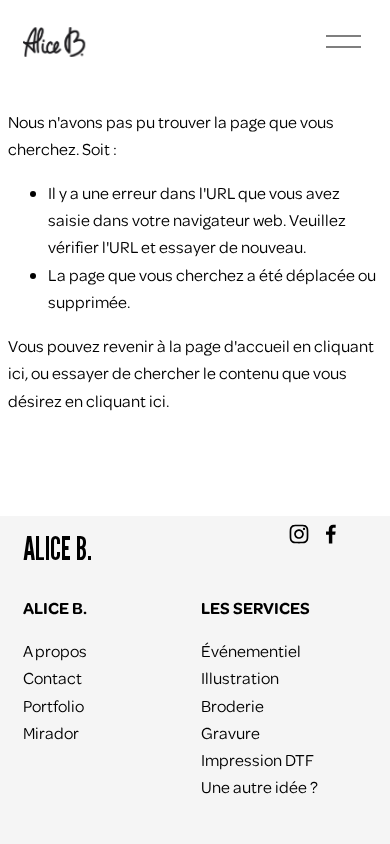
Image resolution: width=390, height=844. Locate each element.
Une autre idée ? (259, 786)
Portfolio (53, 705)
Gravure (230, 732)
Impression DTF (257, 759)
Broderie (232, 705)
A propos (55, 650)
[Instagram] (299, 534)
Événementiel (251, 650)
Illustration (240, 677)
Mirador (51, 732)
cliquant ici (126, 400)
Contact (52, 677)
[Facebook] (331, 534)
